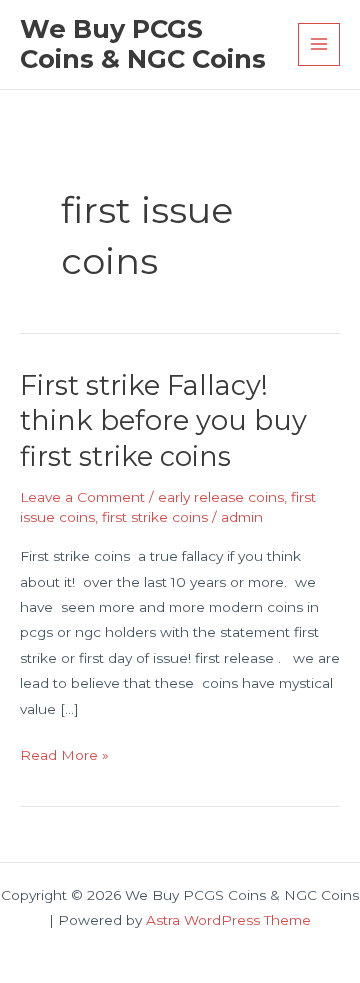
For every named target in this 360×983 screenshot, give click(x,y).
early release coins (221, 497)
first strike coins (155, 517)
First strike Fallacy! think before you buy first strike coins (163, 421)
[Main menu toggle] (319, 44)
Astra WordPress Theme (228, 920)
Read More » (64, 757)
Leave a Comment (82, 497)
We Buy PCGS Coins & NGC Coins (143, 44)
